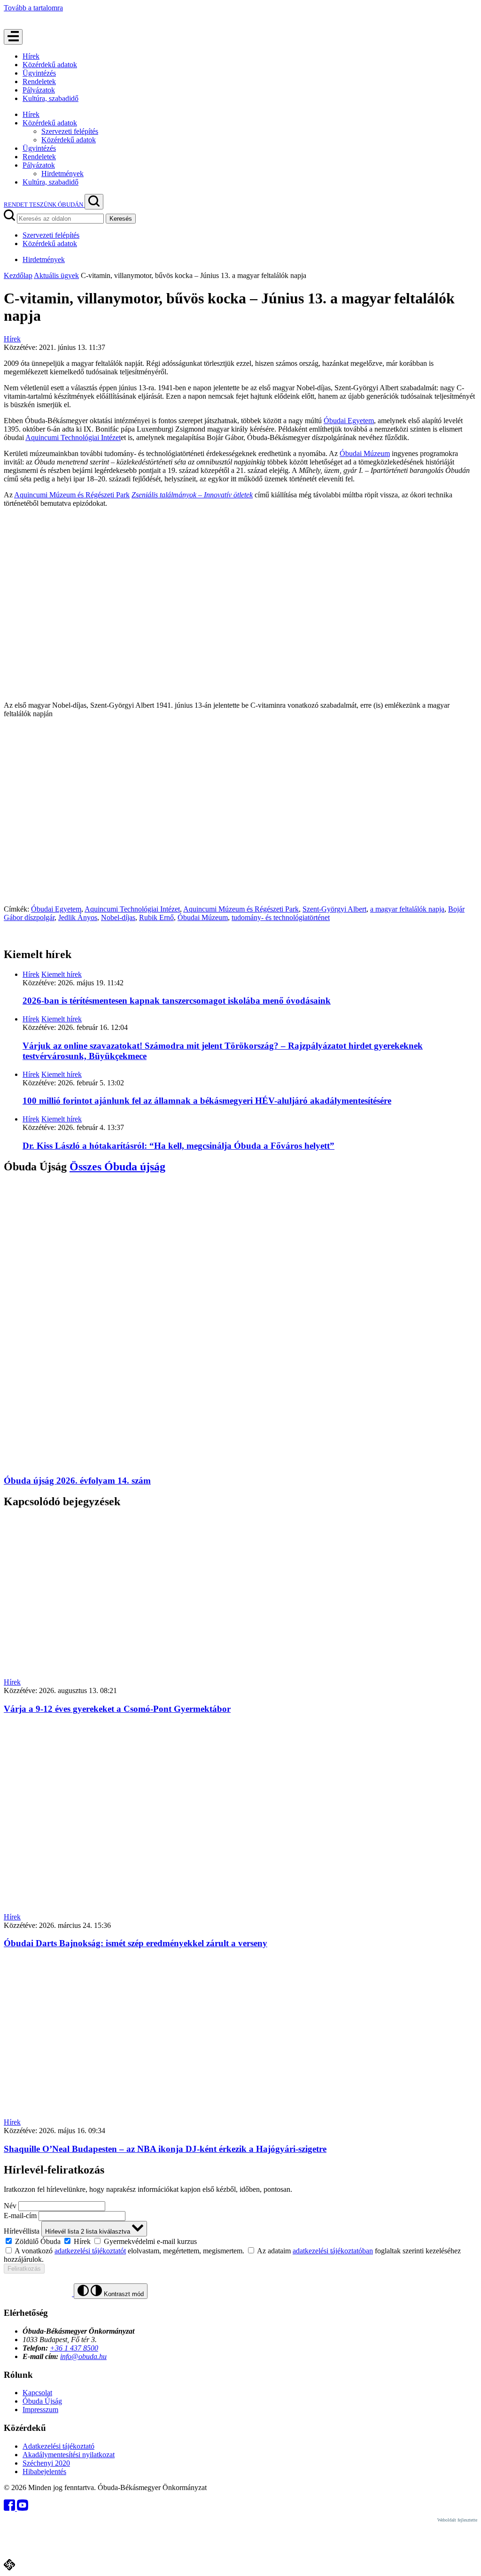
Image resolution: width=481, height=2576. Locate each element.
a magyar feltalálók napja (407, 909)
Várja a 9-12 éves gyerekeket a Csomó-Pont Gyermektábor (117, 1709)
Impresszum (40, 2410)
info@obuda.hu (83, 2356)
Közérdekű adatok (50, 65)
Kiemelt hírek (62, 974)
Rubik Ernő (156, 917)
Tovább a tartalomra (33, 8)
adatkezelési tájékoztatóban (333, 2251)
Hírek (31, 56)
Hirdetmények (62, 174)
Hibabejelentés (44, 2472)
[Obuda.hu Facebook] (10, 2508)
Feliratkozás (24, 2269)
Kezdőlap (18, 275)
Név (10, 2206)
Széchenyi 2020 (46, 2463)
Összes (117, 1167)
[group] (240, 2241)
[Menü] (13, 37)
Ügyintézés (39, 73)
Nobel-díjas (118, 917)
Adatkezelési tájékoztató (58, 2446)
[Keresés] (94, 202)
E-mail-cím (20, 2216)
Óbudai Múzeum (365, 453)
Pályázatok (39, 90)
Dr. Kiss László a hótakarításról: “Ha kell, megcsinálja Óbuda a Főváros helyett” (178, 1146)
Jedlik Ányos (78, 917)
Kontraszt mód (123, 2294)
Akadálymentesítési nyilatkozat (69, 2455)
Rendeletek (39, 81)
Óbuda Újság (42, 2401)
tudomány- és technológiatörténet (281, 917)
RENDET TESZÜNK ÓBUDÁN (44, 205)
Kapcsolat (37, 2393)
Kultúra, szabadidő (50, 98)
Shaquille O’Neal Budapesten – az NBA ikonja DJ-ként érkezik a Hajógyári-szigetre (165, 2149)
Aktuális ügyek (56, 275)
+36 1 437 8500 (74, 2348)
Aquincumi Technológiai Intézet (73, 437)
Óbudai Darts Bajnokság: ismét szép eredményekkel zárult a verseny (136, 1943)
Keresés (121, 219)
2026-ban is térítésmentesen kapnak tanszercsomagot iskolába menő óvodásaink (177, 1001)
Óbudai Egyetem (349, 421)
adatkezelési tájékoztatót (90, 2251)
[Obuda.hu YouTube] (23, 2508)
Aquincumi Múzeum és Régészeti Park (72, 495)
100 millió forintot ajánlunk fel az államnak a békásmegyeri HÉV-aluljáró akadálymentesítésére (207, 1101)
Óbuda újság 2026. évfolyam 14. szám (77, 1481)
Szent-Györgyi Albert (334, 909)
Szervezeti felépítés (70, 131)
